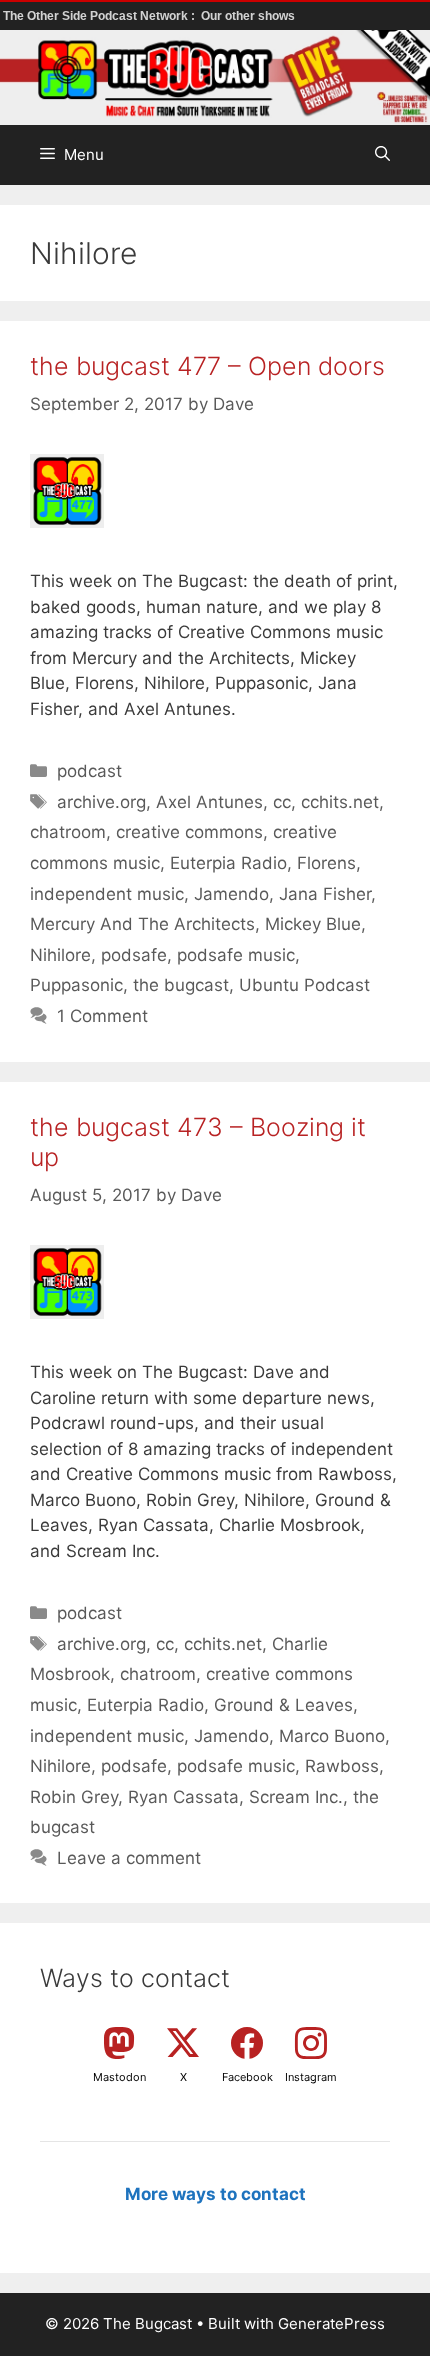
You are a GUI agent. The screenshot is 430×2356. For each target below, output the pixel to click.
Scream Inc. (296, 1797)
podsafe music (236, 955)
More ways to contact (215, 2194)
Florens (326, 863)
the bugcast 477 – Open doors (207, 366)
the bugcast (181, 985)
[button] (382, 155)
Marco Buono (332, 1736)
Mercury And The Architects (142, 924)
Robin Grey (74, 1797)
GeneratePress (331, 2323)
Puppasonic (76, 985)
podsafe (134, 955)
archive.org (101, 802)
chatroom (68, 832)
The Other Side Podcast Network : (100, 16)
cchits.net (340, 802)
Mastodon (119, 2077)
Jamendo (231, 894)
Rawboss (342, 1766)
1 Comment (102, 1016)
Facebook (247, 2077)
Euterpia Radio (228, 863)
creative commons (189, 832)
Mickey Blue (313, 924)
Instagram (311, 2077)
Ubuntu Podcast (304, 985)
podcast (89, 771)
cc (282, 802)
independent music (107, 894)
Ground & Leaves (283, 1705)
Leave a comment (129, 1858)
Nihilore (60, 955)
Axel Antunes (209, 802)
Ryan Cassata (183, 1797)
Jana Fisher (325, 894)
